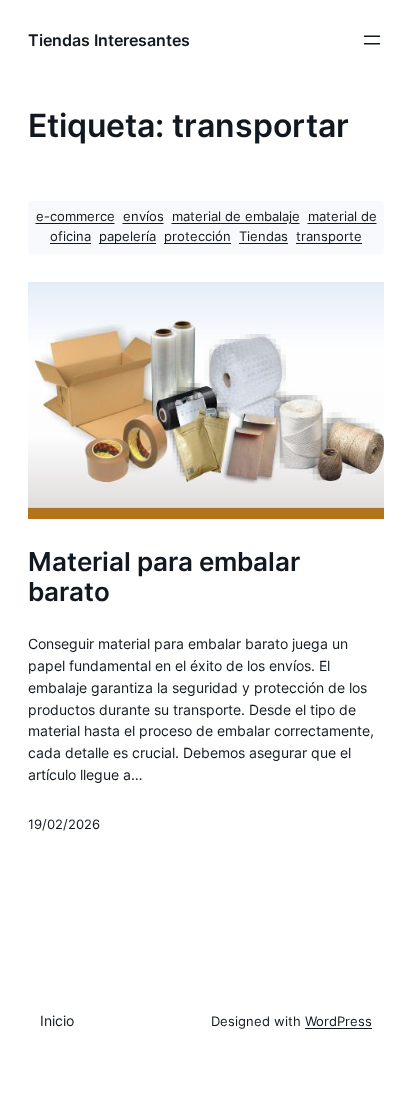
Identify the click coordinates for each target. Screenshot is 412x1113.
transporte (329, 236)
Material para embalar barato (164, 576)
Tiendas (263, 236)
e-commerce (75, 216)
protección (197, 236)
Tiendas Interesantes (109, 40)
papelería (127, 236)
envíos (143, 216)
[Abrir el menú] (372, 40)
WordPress (338, 1021)
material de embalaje (236, 216)
